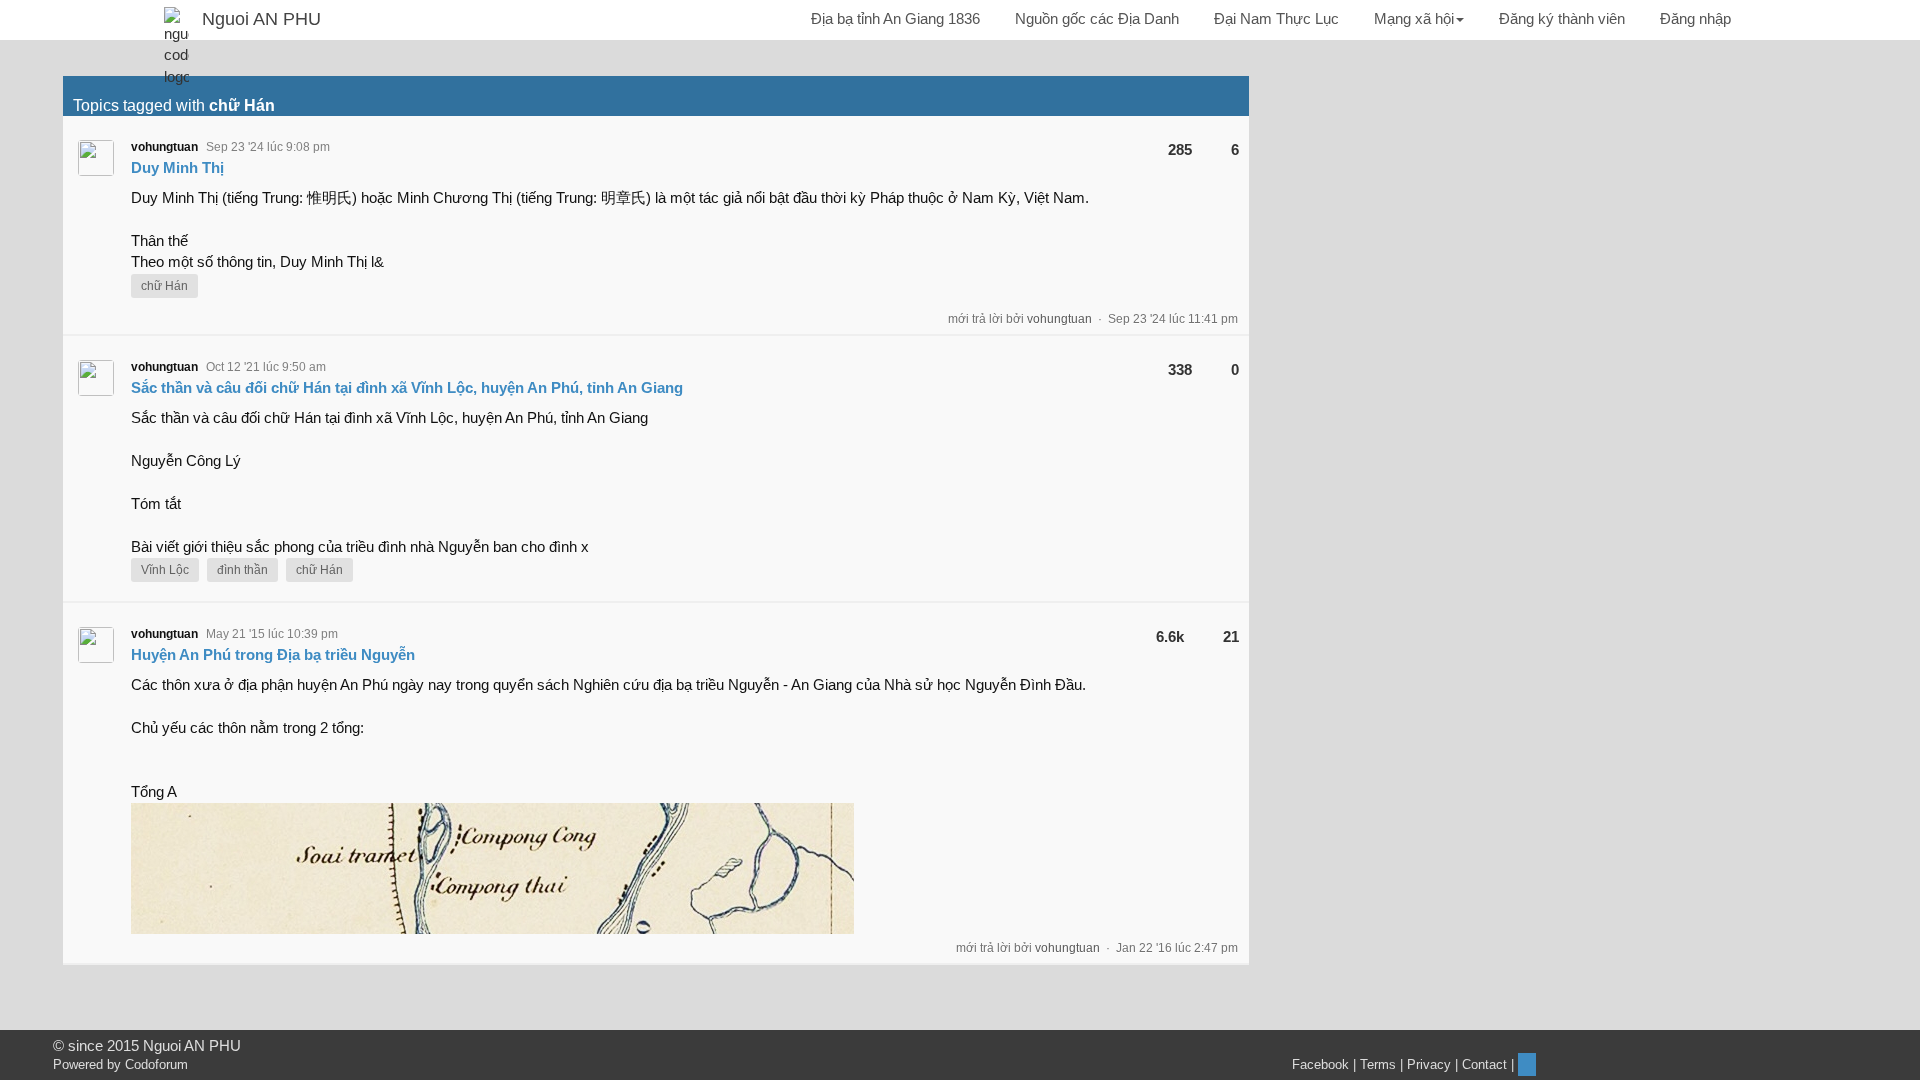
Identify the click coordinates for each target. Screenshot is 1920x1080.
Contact (1484, 1064)
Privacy (1429, 1064)
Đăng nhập (1695, 18)
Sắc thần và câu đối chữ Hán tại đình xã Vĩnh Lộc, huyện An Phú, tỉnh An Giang (407, 387)
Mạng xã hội (1414, 18)
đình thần (242, 570)
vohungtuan (164, 147)
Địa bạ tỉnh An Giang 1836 (895, 18)
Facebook (1320, 1064)
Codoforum (156, 1064)
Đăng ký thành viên (1562, 18)
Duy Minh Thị (177, 167)
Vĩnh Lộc (165, 570)
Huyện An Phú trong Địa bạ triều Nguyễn (273, 654)
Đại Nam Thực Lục (1276, 18)
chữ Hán (164, 286)
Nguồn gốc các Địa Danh (1097, 18)
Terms (1378, 1064)
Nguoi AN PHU (261, 19)
